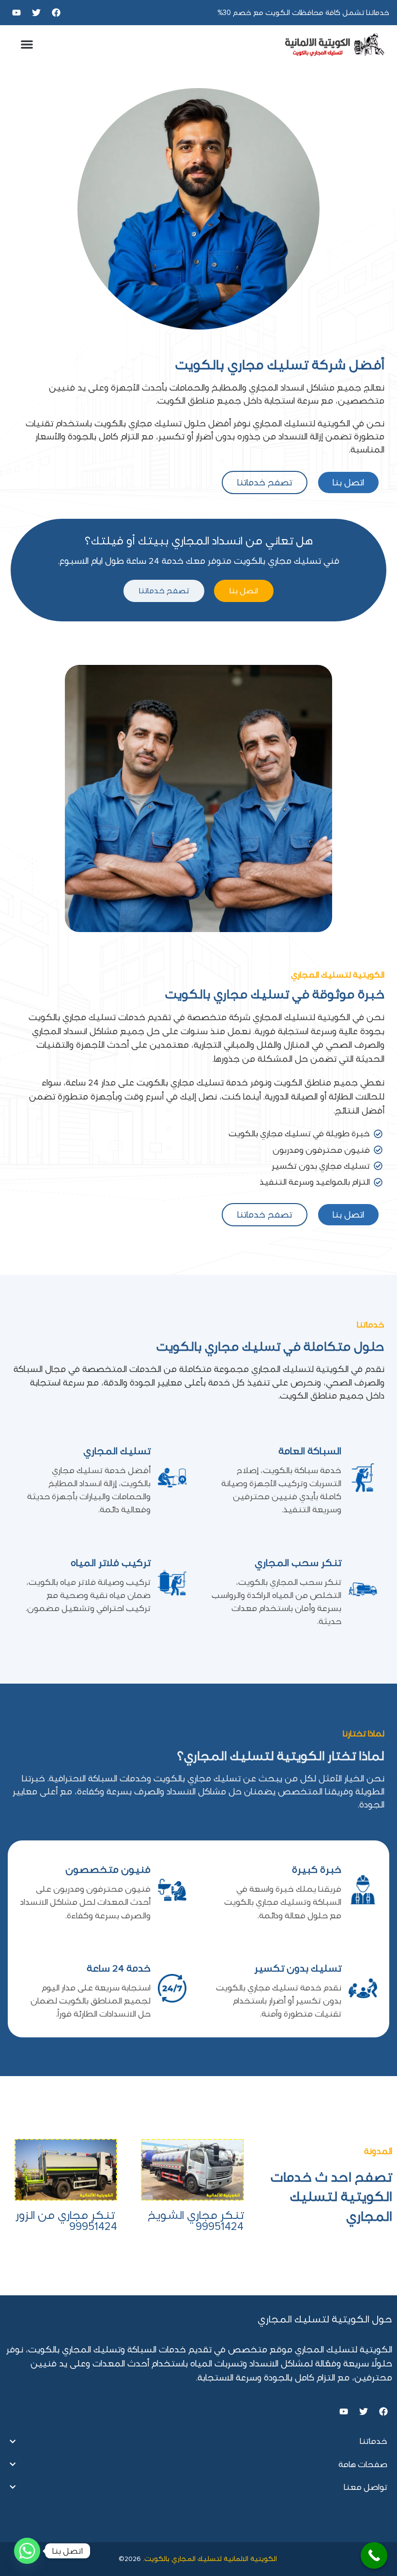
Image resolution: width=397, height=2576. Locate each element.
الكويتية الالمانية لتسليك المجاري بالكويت (212, 2559)
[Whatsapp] (27, 2551)
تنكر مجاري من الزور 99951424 (66, 2221)
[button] (27, 45)
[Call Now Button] (374, 2555)
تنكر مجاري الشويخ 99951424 (196, 2221)
